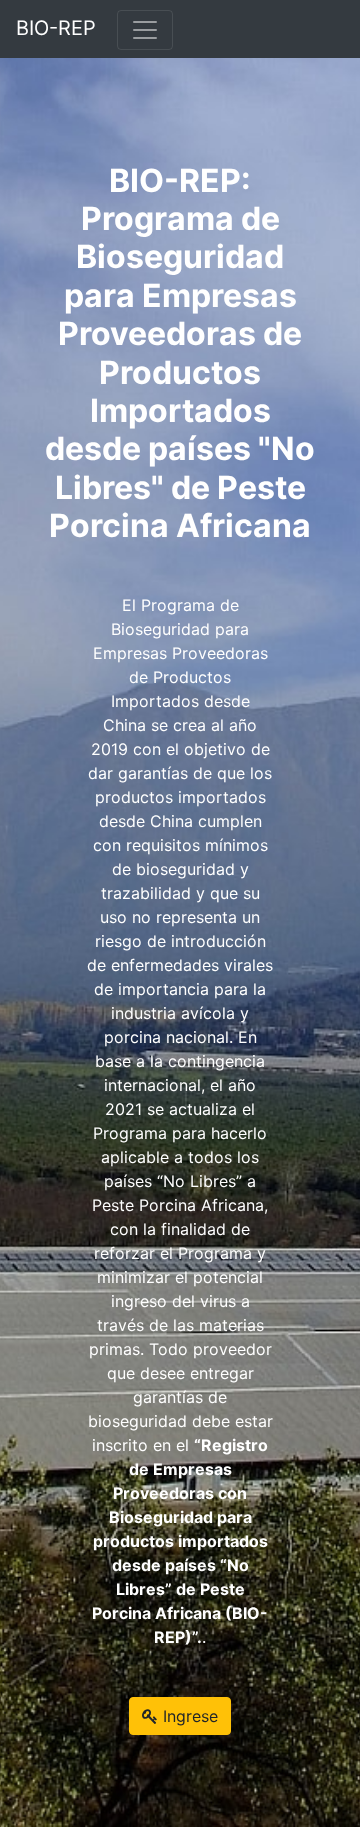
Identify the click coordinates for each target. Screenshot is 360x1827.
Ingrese (188, 1716)
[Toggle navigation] (145, 30)
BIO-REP (56, 28)
